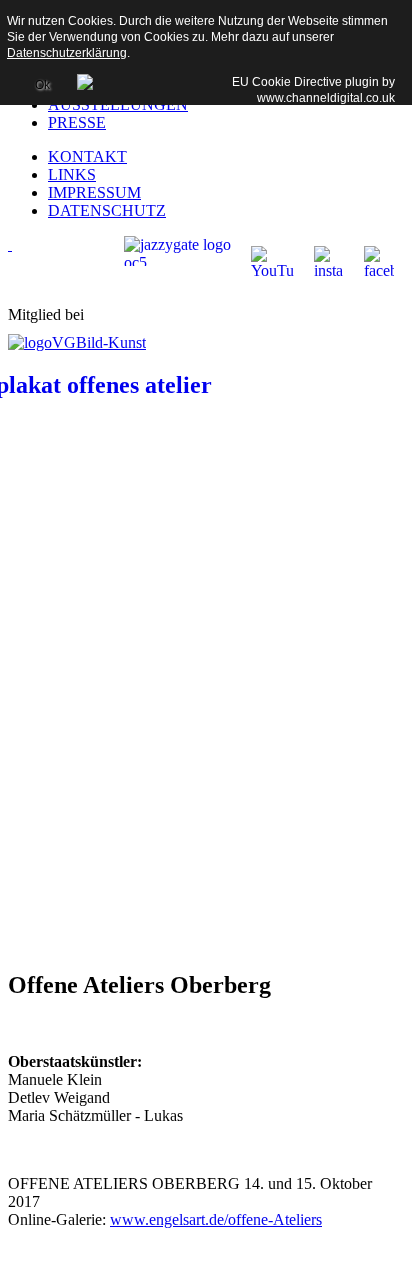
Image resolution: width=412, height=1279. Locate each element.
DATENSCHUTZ (107, 210)
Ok (42, 85)
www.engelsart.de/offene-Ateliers (216, 1219)
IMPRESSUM (94, 192)
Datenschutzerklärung (67, 53)
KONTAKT (87, 156)
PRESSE (77, 122)
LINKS (72, 174)
